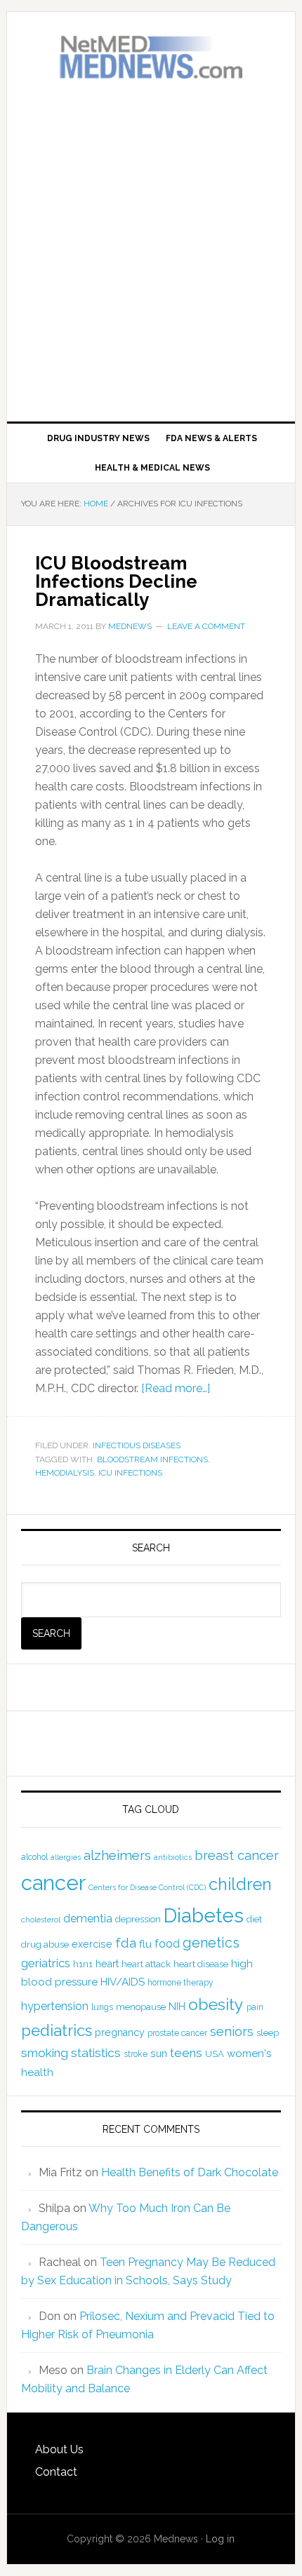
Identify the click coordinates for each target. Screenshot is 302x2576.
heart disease (201, 1964)
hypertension (55, 2006)
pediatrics (57, 2030)
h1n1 (83, 1964)
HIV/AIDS (123, 1982)
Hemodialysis (65, 1473)
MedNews (151, 58)
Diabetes (204, 1915)
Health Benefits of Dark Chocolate (190, 2172)
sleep (268, 2033)
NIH (177, 2007)
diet (254, 1919)
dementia (88, 1918)
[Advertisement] (151, 251)
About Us (59, 2449)
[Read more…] (176, 1388)
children (240, 1884)
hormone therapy (180, 1983)
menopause (141, 2007)
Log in (220, 2539)
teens (186, 2053)
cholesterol (41, 1920)
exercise (92, 1944)
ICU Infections (130, 1473)
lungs (102, 2007)
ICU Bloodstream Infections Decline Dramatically (116, 581)
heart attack (146, 1964)
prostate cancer (177, 2033)
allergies (66, 1857)
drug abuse (45, 1944)
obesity (216, 2004)
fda (126, 1943)
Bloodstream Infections (152, 1459)
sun (159, 2054)
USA (215, 2054)
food (167, 1944)
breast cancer (237, 1855)
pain (255, 2007)
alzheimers (117, 1855)
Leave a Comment (206, 626)
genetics (211, 1943)
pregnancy (120, 2032)
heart (107, 1964)
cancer (53, 1883)
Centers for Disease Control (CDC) (147, 1887)
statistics (96, 2053)
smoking (45, 2053)
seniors (232, 2031)
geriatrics (46, 1963)
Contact (56, 2472)
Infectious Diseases (137, 1445)
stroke (136, 2054)
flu (145, 1944)
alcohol (34, 1857)
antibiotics (173, 1857)
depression (138, 1919)
